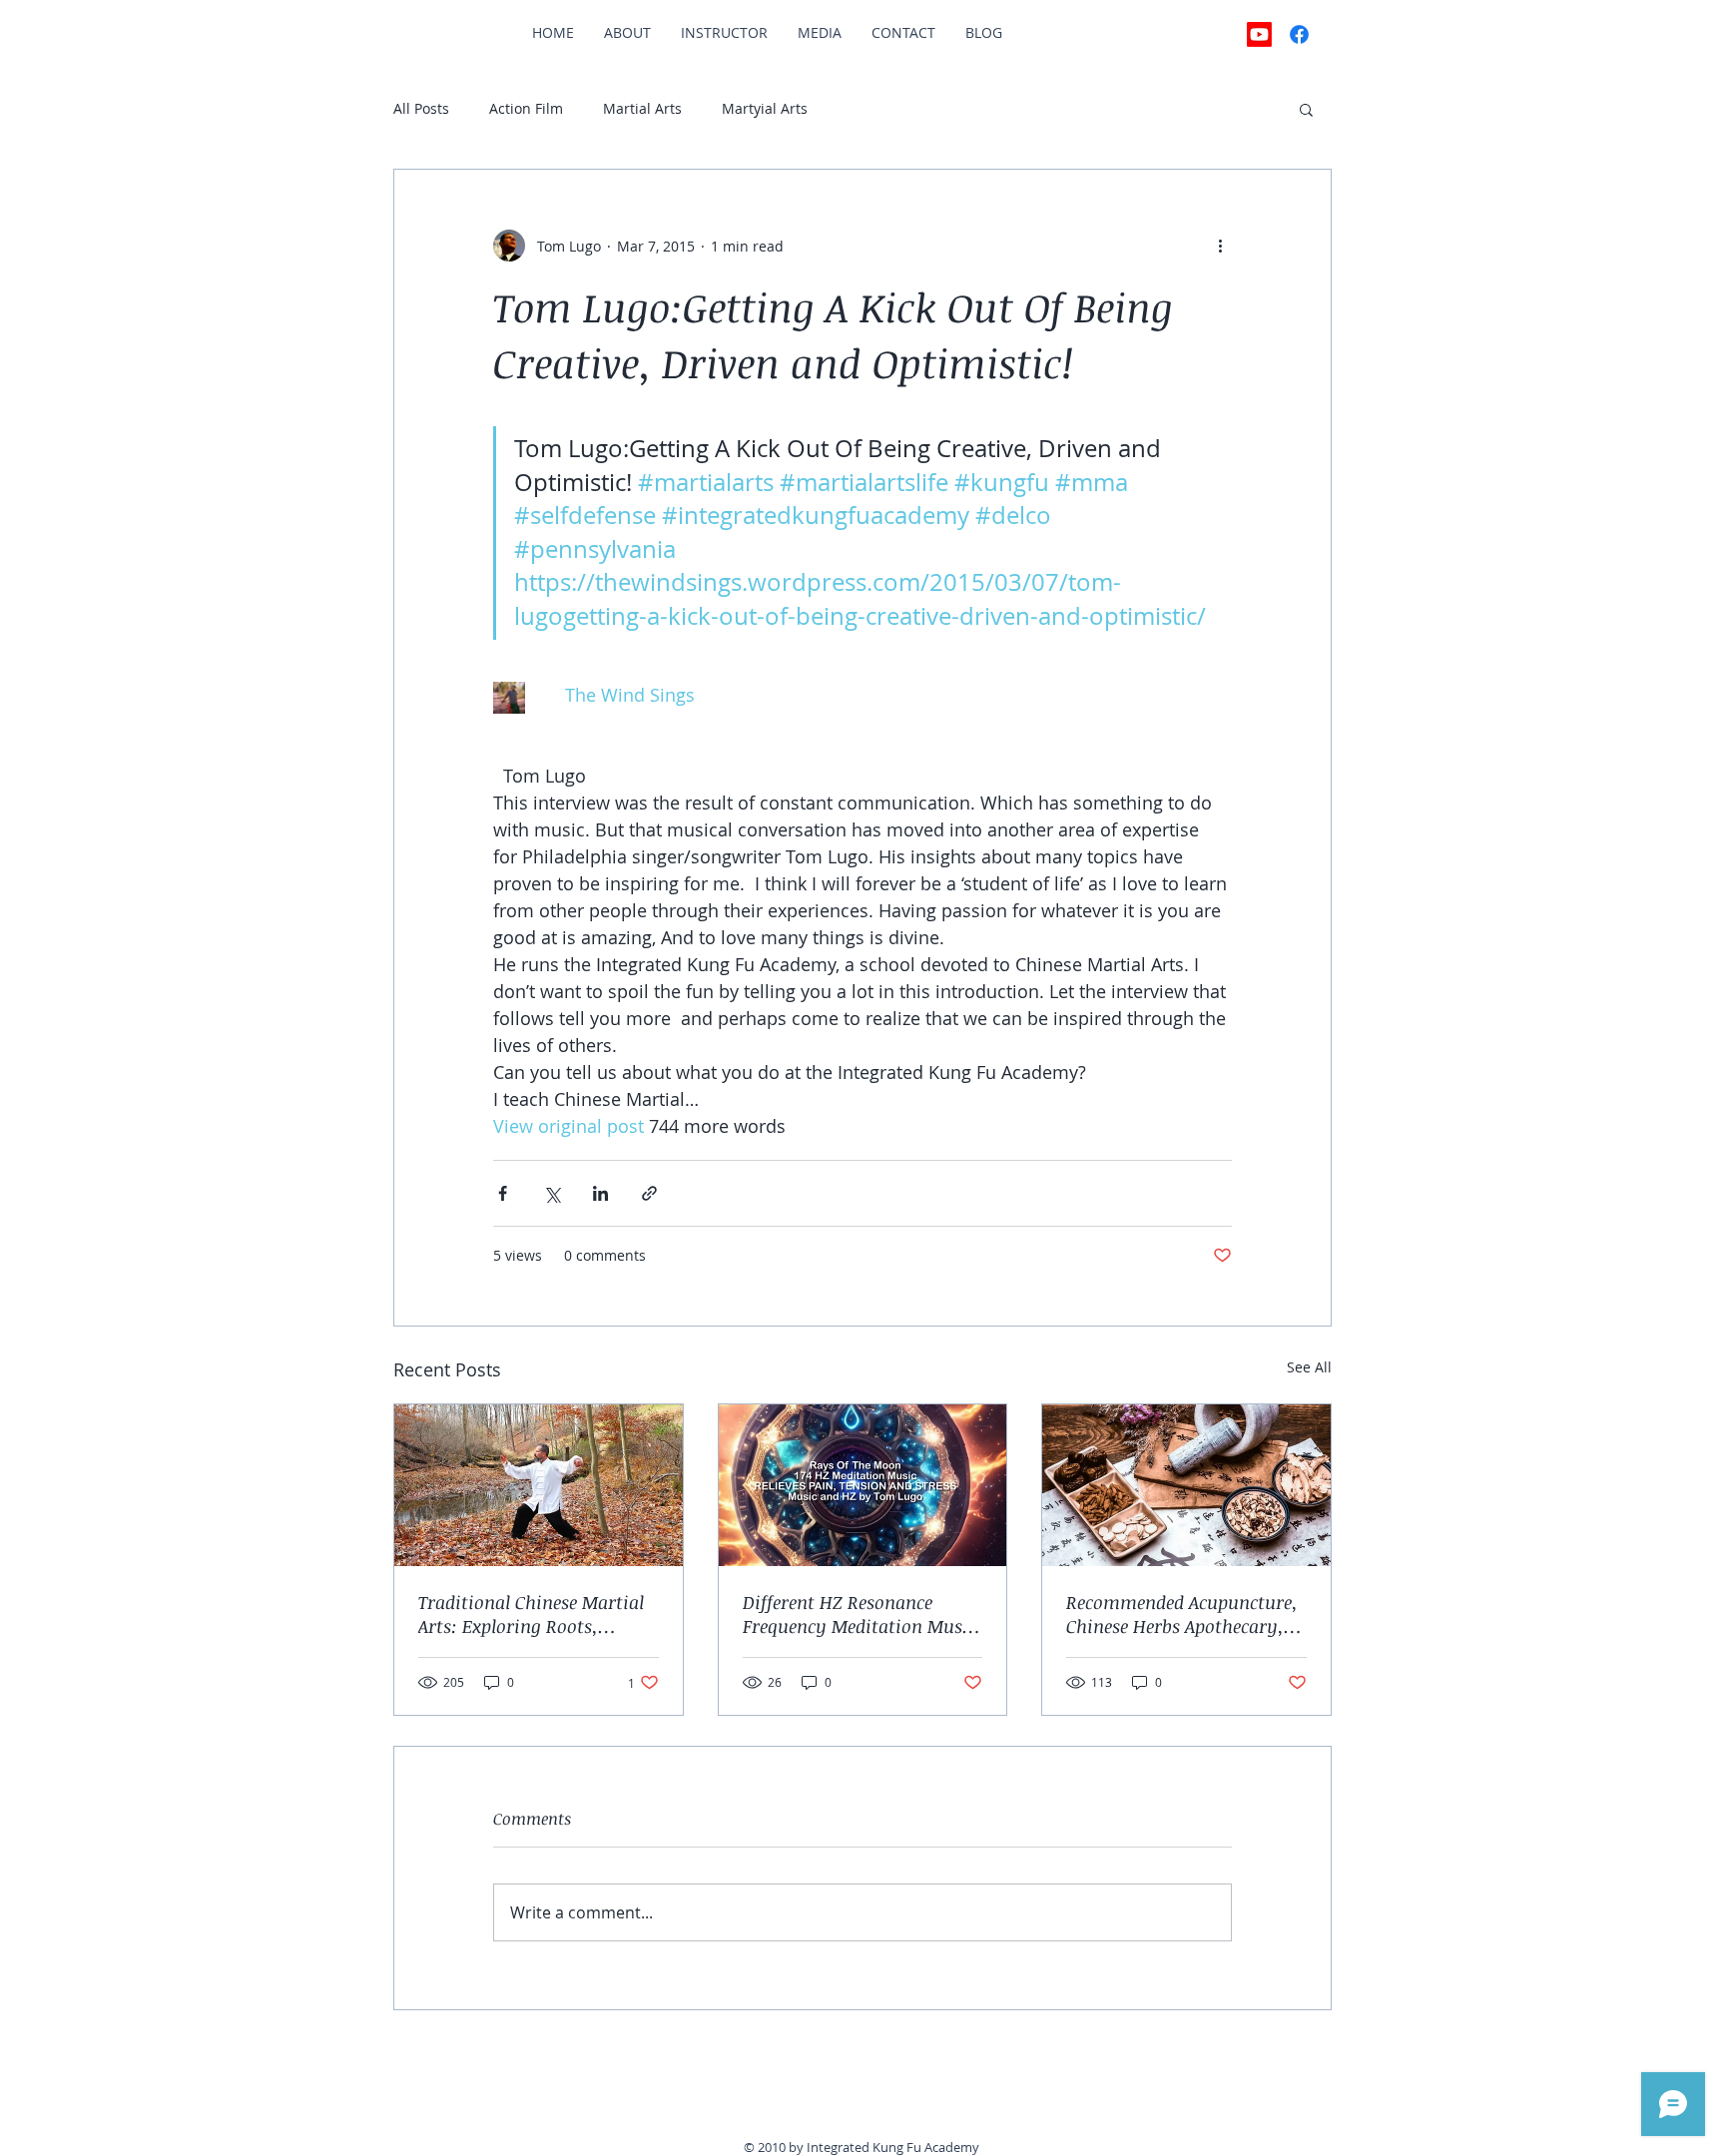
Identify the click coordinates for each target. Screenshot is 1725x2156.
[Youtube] (1259, 34)
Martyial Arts (765, 108)
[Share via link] (649, 1193)
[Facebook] (1299, 34)
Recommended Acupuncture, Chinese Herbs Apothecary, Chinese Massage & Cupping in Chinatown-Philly (1182, 1614)
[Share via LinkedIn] (600, 1193)
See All (1309, 1367)
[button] (1306, 109)
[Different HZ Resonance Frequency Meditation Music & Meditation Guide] (863, 1485)
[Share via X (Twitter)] (552, 1193)
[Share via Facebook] (503, 1193)
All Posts (421, 108)
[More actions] (1220, 246)
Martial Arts (642, 108)
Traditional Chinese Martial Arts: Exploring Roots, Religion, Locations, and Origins (531, 1614)
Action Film (526, 108)
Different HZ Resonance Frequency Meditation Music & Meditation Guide (860, 1614)
